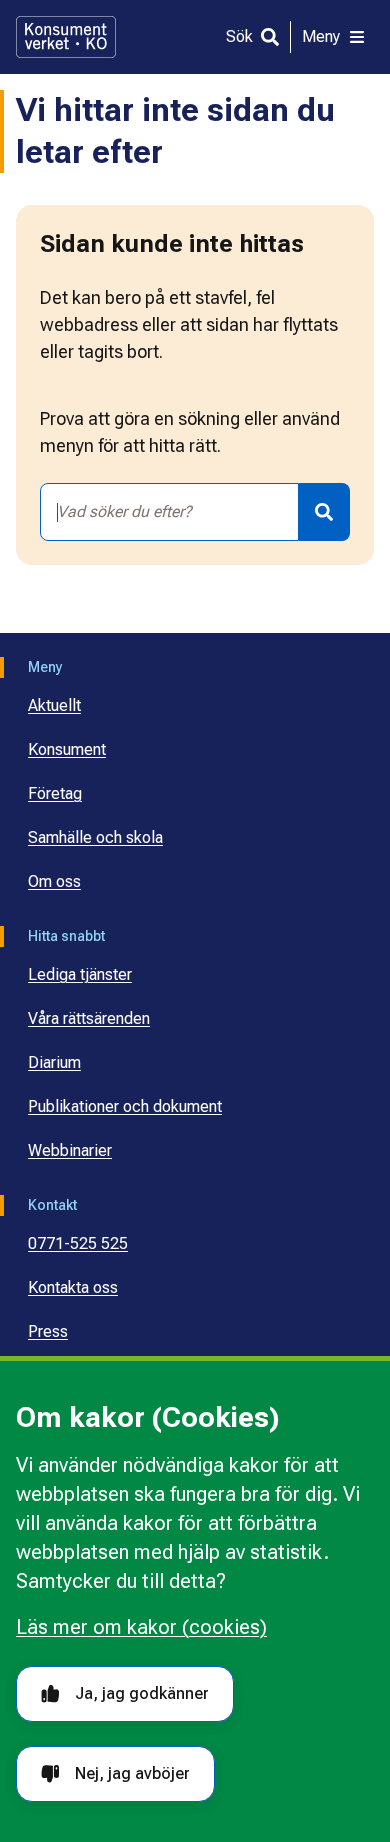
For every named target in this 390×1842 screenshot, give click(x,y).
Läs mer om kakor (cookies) (141, 1627)
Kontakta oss (73, 1287)
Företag (55, 793)
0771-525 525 (78, 1243)
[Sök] (324, 512)
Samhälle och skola (95, 837)
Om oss (54, 881)
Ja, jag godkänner (142, 1693)
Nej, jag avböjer (132, 1773)
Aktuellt (54, 705)
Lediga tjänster (80, 974)
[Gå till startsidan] (66, 37)
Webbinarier (70, 1150)
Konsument (67, 749)
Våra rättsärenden (89, 1018)
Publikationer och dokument (125, 1106)
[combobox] (169, 512)
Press (48, 1331)
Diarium (54, 1062)
